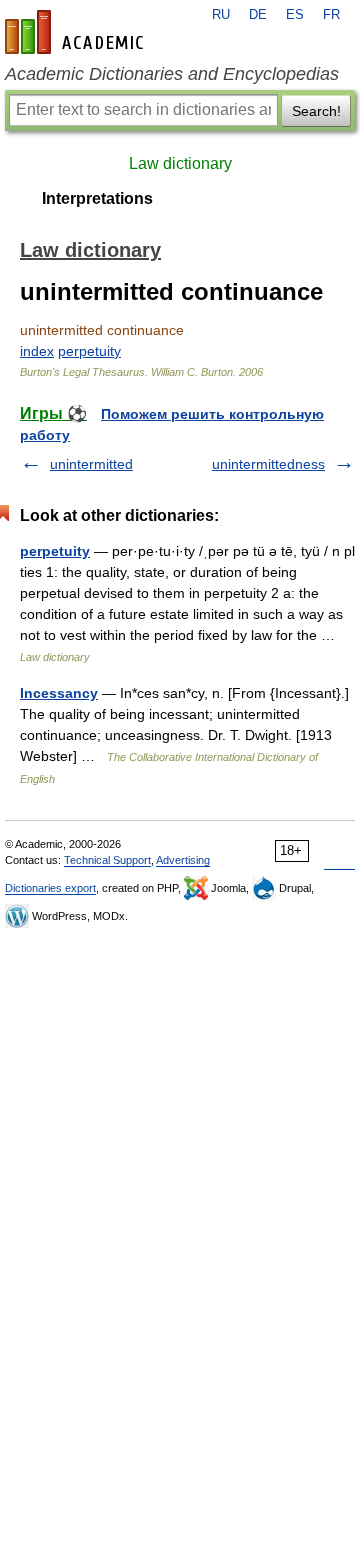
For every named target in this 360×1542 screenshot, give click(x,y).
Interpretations (97, 198)
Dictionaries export (50, 888)
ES (295, 15)
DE (258, 15)
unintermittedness (268, 464)
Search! (316, 111)
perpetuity (89, 351)
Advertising (183, 860)
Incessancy (59, 693)
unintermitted (91, 464)
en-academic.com (77, 32)
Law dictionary (180, 163)
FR (331, 15)
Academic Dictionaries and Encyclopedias (172, 74)
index (37, 351)
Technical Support (107, 860)
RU (221, 15)
